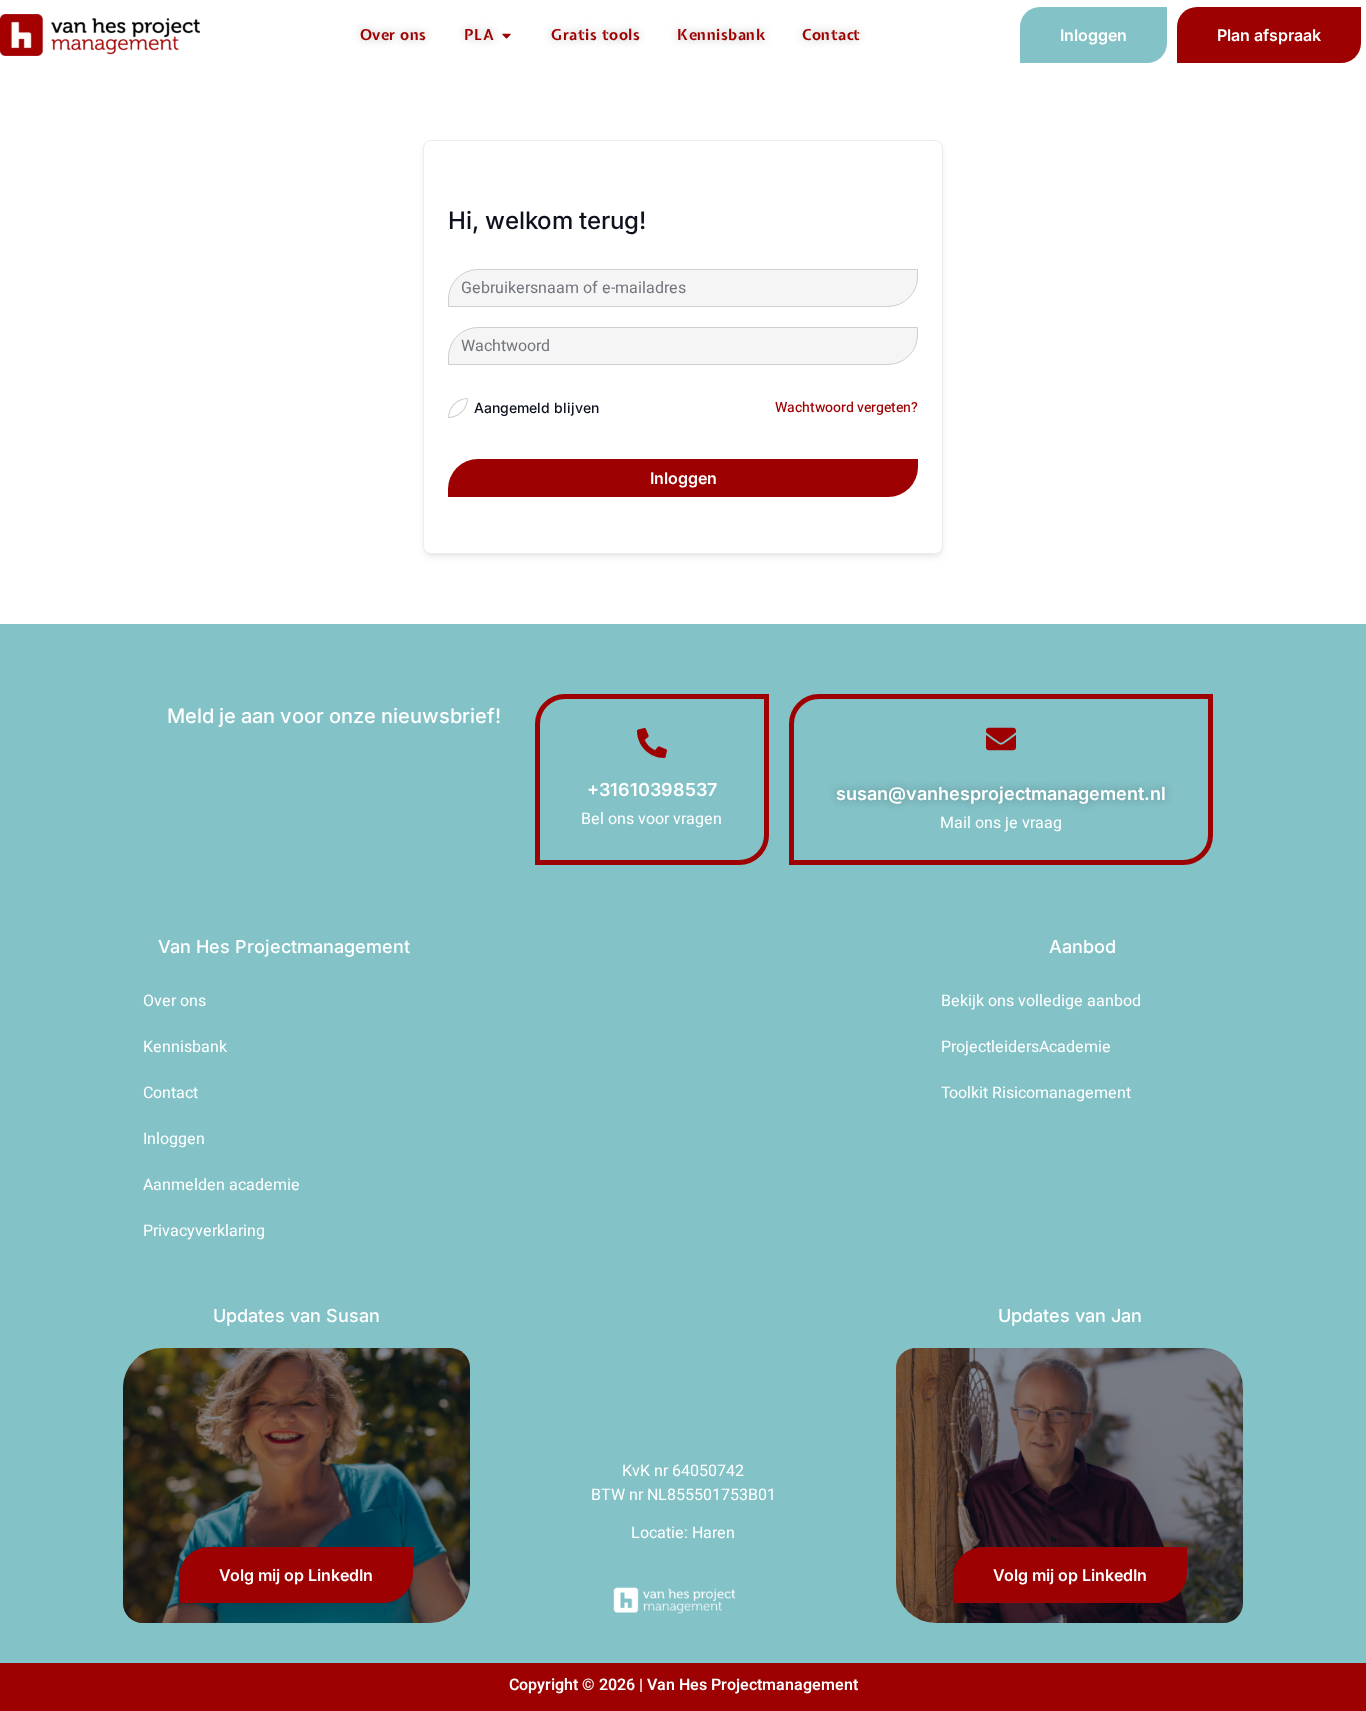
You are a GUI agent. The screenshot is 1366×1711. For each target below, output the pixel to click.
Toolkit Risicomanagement (1036, 1093)
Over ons (174, 1001)
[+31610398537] (652, 743)
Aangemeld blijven (536, 407)
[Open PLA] (506, 35)
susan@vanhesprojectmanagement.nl (1001, 793)
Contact (170, 1093)
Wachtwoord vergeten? (846, 407)
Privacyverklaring (204, 1231)
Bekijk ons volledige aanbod (1041, 1001)
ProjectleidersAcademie (1026, 1047)
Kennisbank (185, 1047)
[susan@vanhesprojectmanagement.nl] (1001, 739)
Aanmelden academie (221, 1185)
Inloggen (683, 478)
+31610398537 (652, 789)
